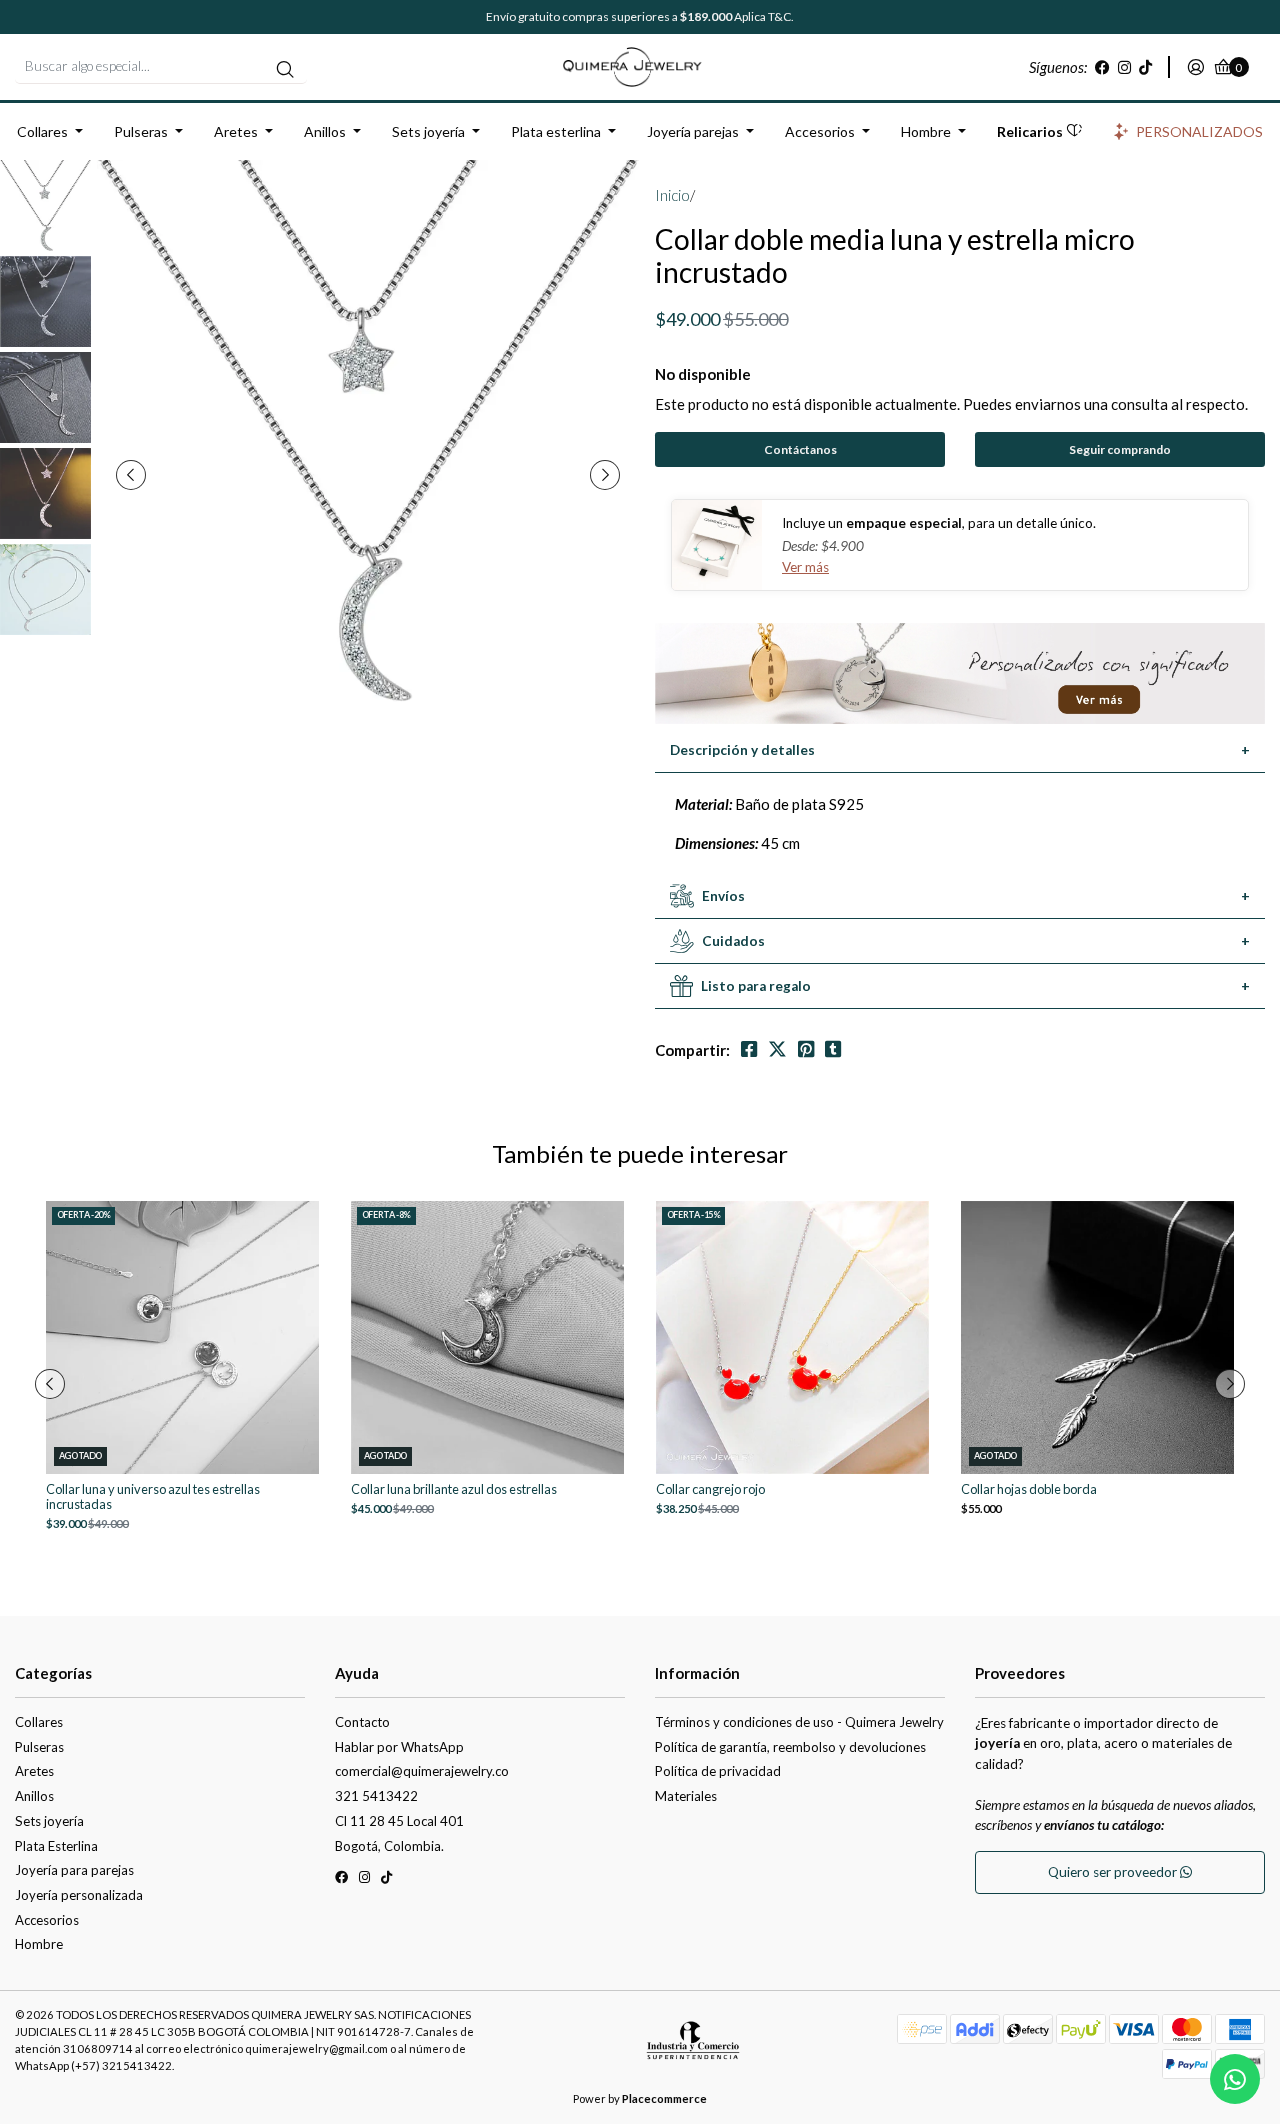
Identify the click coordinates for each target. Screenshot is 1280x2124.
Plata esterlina (556, 131)
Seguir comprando (1120, 449)
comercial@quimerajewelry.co (422, 1771)
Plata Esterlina (56, 1846)
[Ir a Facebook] (1102, 67)
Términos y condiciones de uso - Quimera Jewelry (799, 1722)
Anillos (325, 131)
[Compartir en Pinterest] (806, 1049)
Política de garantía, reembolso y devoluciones (790, 1747)
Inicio (672, 195)
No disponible (703, 374)
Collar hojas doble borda (1029, 1489)
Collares (42, 131)
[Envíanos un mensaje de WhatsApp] (1235, 2079)
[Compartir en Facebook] (749, 1049)
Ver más (805, 567)
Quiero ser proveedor (1114, 1872)
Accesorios (820, 131)
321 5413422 (376, 1796)
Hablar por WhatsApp (399, 1747)
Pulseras (141, 131)
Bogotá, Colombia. (389, 1846)
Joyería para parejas (74, 1870)
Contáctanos (800, 449)
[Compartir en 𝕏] (777, 1049)
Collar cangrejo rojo (710, 1489)
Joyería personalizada (79, 1895)
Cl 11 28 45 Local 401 (399, 1821)
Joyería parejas (693, 131)
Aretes (236, 131)
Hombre (926, 131)
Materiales (686, 1796)
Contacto (362, 1722)
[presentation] (131, 475)
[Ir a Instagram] (1124, 67)
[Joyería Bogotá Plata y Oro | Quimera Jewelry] (640, 65)
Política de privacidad (718, 1771)
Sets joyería (428, 131)
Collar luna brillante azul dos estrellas (454, 1489)
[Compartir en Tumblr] (833, 1049)
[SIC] (693, 2047)
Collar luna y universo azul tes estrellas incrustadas (153, 1497)
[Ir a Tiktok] (1145, 67)
